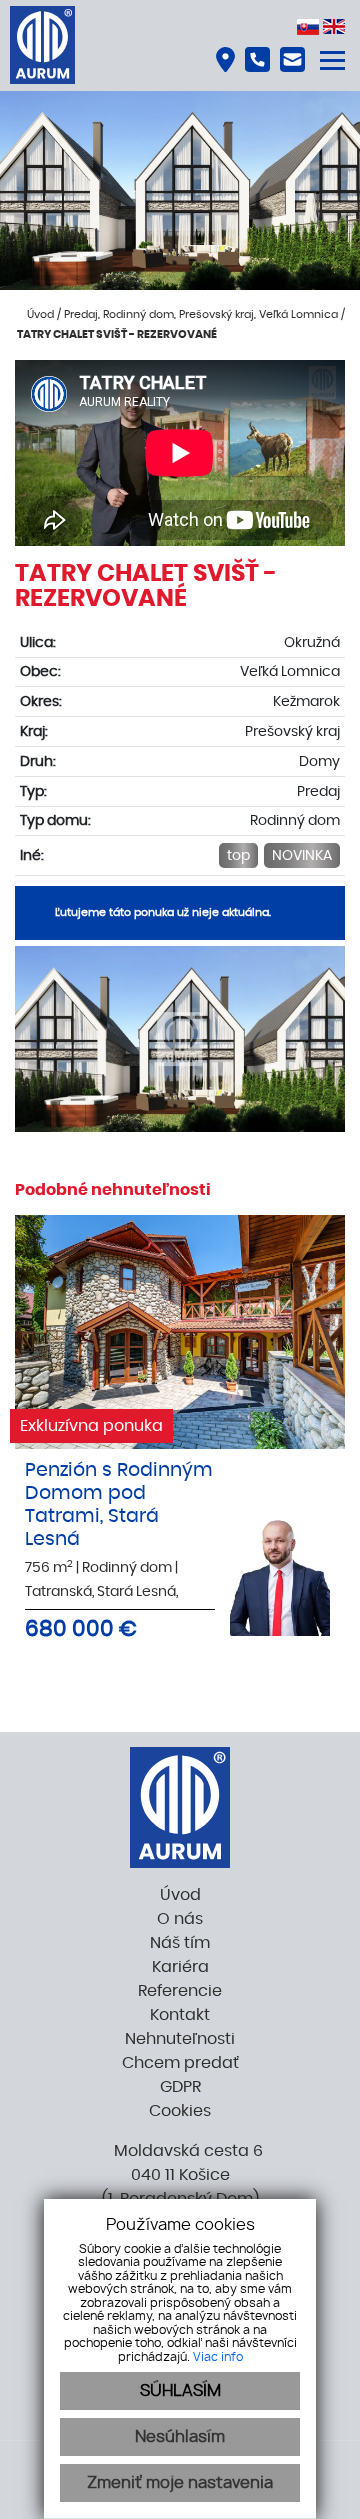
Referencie (180, 1991)
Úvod (39, 314)
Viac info (218, 2357)
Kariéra (180, 1967)
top (238, 855)
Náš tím (180, 1943)
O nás (180, 1919)
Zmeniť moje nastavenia (180, 2483)
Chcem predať (180, 2063)
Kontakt (180, 2015)
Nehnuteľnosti (180, 2039)
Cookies (180, 2111)
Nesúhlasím (180, 2437)
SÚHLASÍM (180, 2391)
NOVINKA (302, 855)
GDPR (180, 2087)
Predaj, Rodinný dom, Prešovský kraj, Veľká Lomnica (202, 314)
